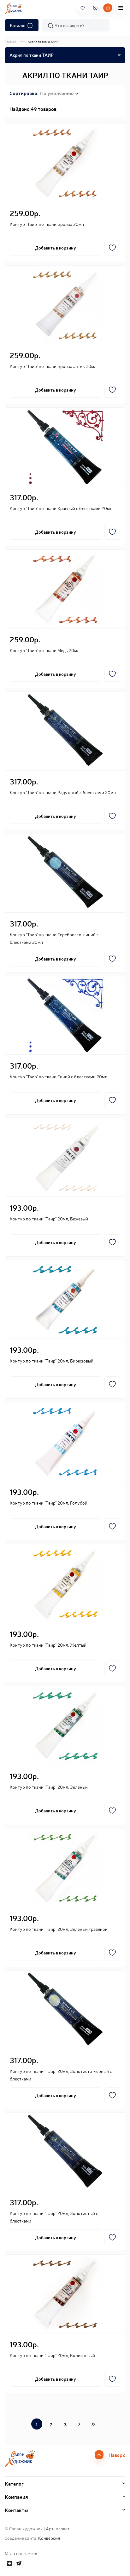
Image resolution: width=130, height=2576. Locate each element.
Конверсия (49, 2538)
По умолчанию (57, 93)
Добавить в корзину (56, 248)
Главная (10, 41)
